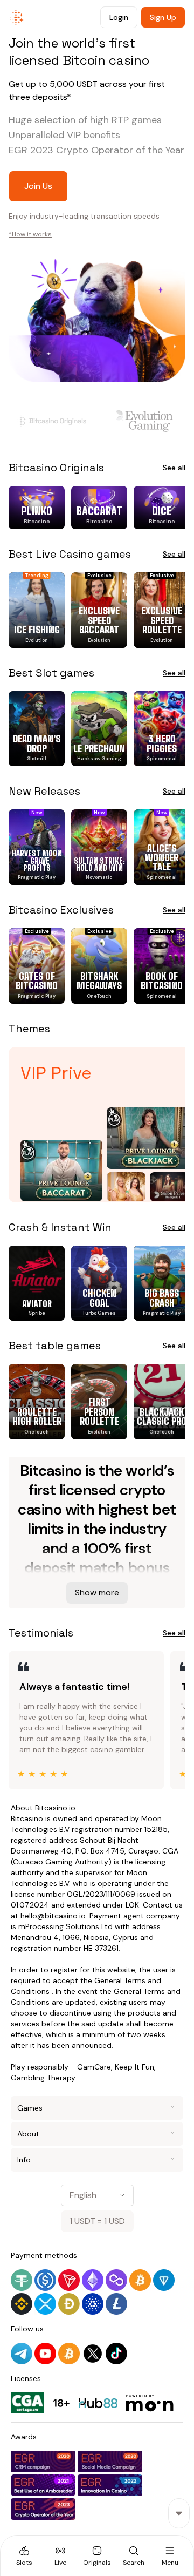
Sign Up (163, 17)
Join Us (38, 186)
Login (119, 17)
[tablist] (97, 2555)
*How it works (30, 234)
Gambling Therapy (43, 2078)
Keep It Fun (134, 2067)
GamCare (94, 2067)
